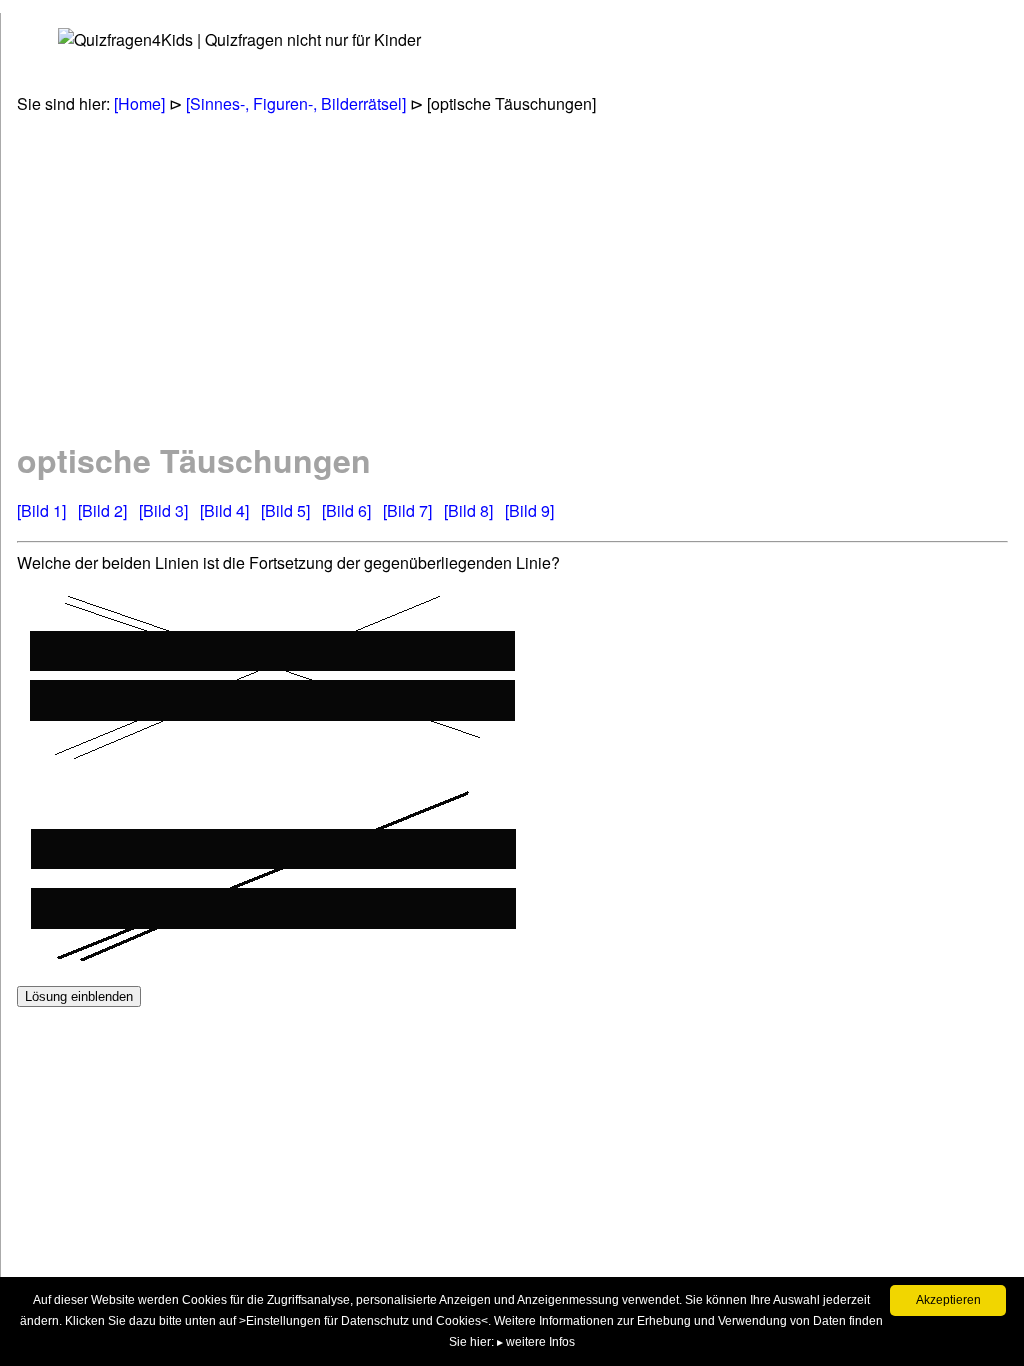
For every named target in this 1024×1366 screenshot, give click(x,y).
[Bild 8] (468, 510)
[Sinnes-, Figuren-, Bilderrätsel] (296, 103)
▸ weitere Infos (536, 1342)
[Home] (139, 103)
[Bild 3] (163, 510)
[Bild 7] (407, 510)
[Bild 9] (529, 510)
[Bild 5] (285, 510)
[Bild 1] (41, 510)
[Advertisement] (382, 276)
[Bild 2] (102, 510)
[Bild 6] (346, 510)
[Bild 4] (224, 510)
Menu (52, 40)
